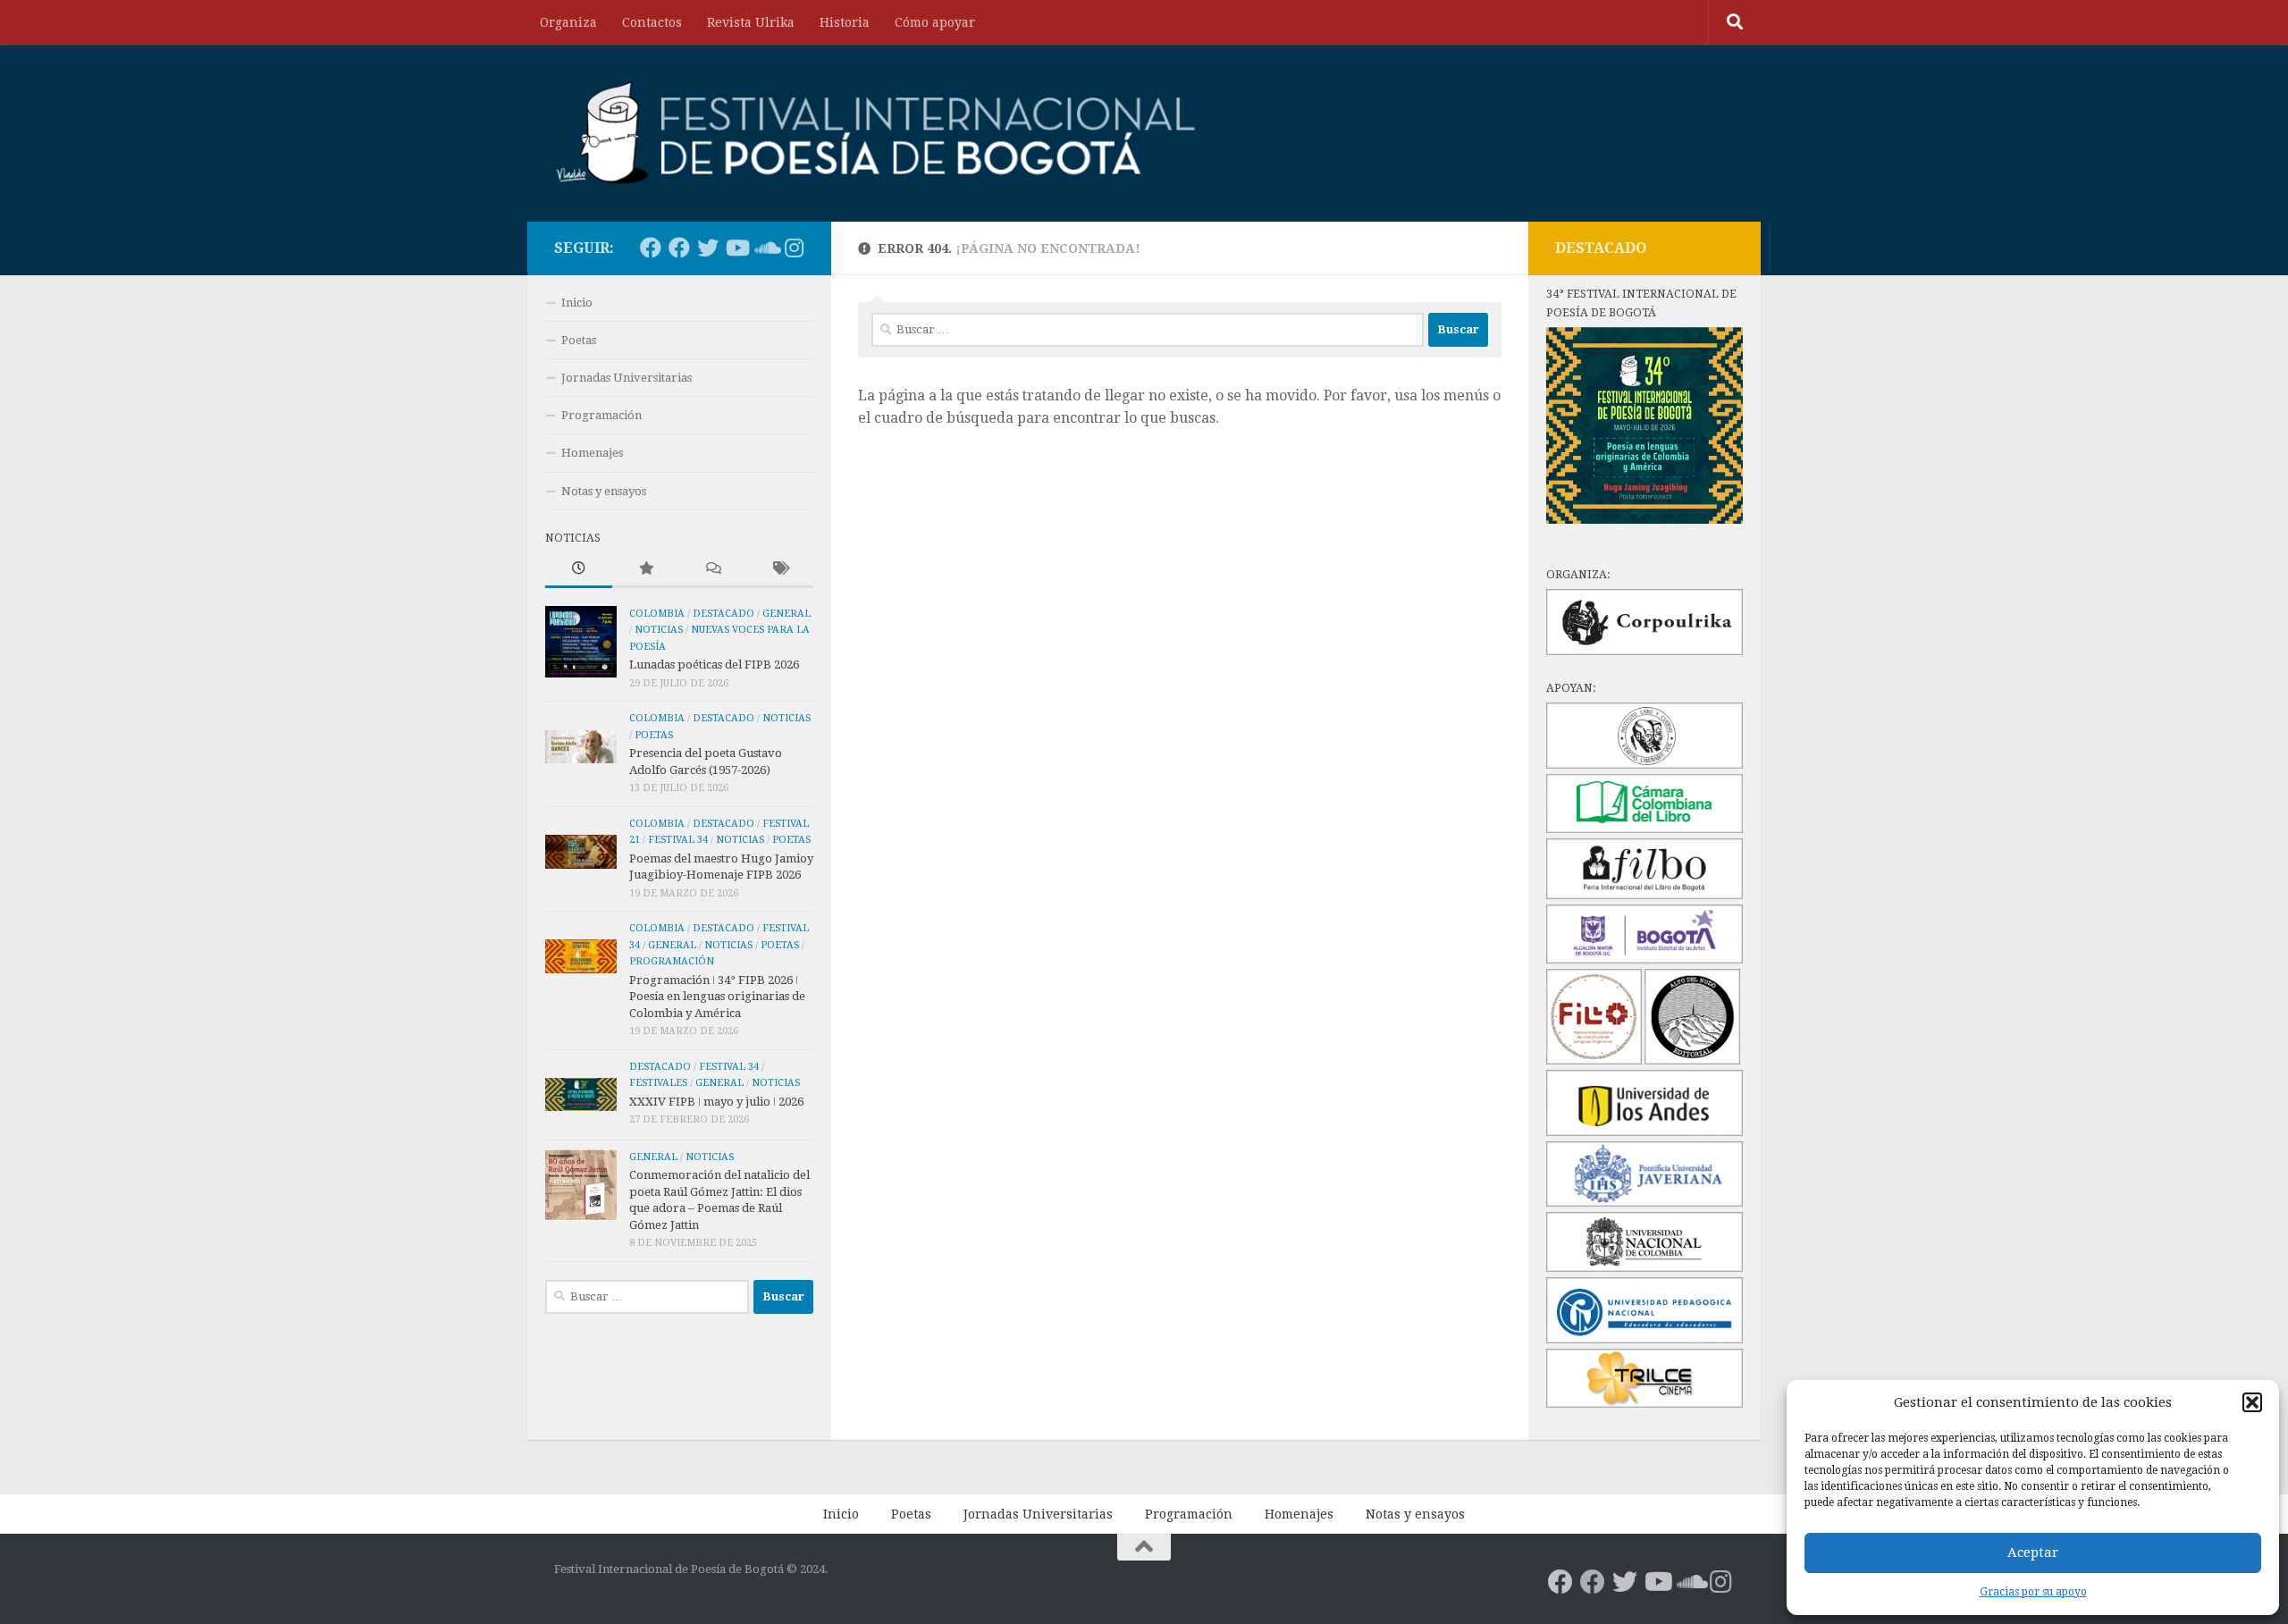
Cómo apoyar (935, 22)
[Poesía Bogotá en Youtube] (736, 248)
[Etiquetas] (780, 570)
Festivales (658, 1083)
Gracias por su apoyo (2033, 1592)
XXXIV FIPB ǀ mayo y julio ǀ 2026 (716, 1102)
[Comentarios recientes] (713, 570)
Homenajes (592, 453)
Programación (601, 415)
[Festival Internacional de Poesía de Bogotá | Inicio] (877, 133)
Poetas (579, 340)
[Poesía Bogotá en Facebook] (651, 248)
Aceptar (2033, 1552)
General (786, 614)
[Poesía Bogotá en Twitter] (708, 248)
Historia (845, 22)
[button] (2252, 1402)
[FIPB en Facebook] (679, 248)
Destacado (723, 614)
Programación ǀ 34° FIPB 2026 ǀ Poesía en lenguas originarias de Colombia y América (717, 997)
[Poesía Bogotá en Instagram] (794, 248)
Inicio (577, 303)
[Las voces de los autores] (765, 248)
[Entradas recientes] (579, 570)
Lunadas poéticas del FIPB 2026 (714, 665)
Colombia (657, 614)
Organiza (568, 22)
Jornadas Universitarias (627, 378)
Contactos (652, 22)
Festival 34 (678, 840)
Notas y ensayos (604, 491)
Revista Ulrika (751, 22)
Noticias (659, 630)
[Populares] (646, 570)
